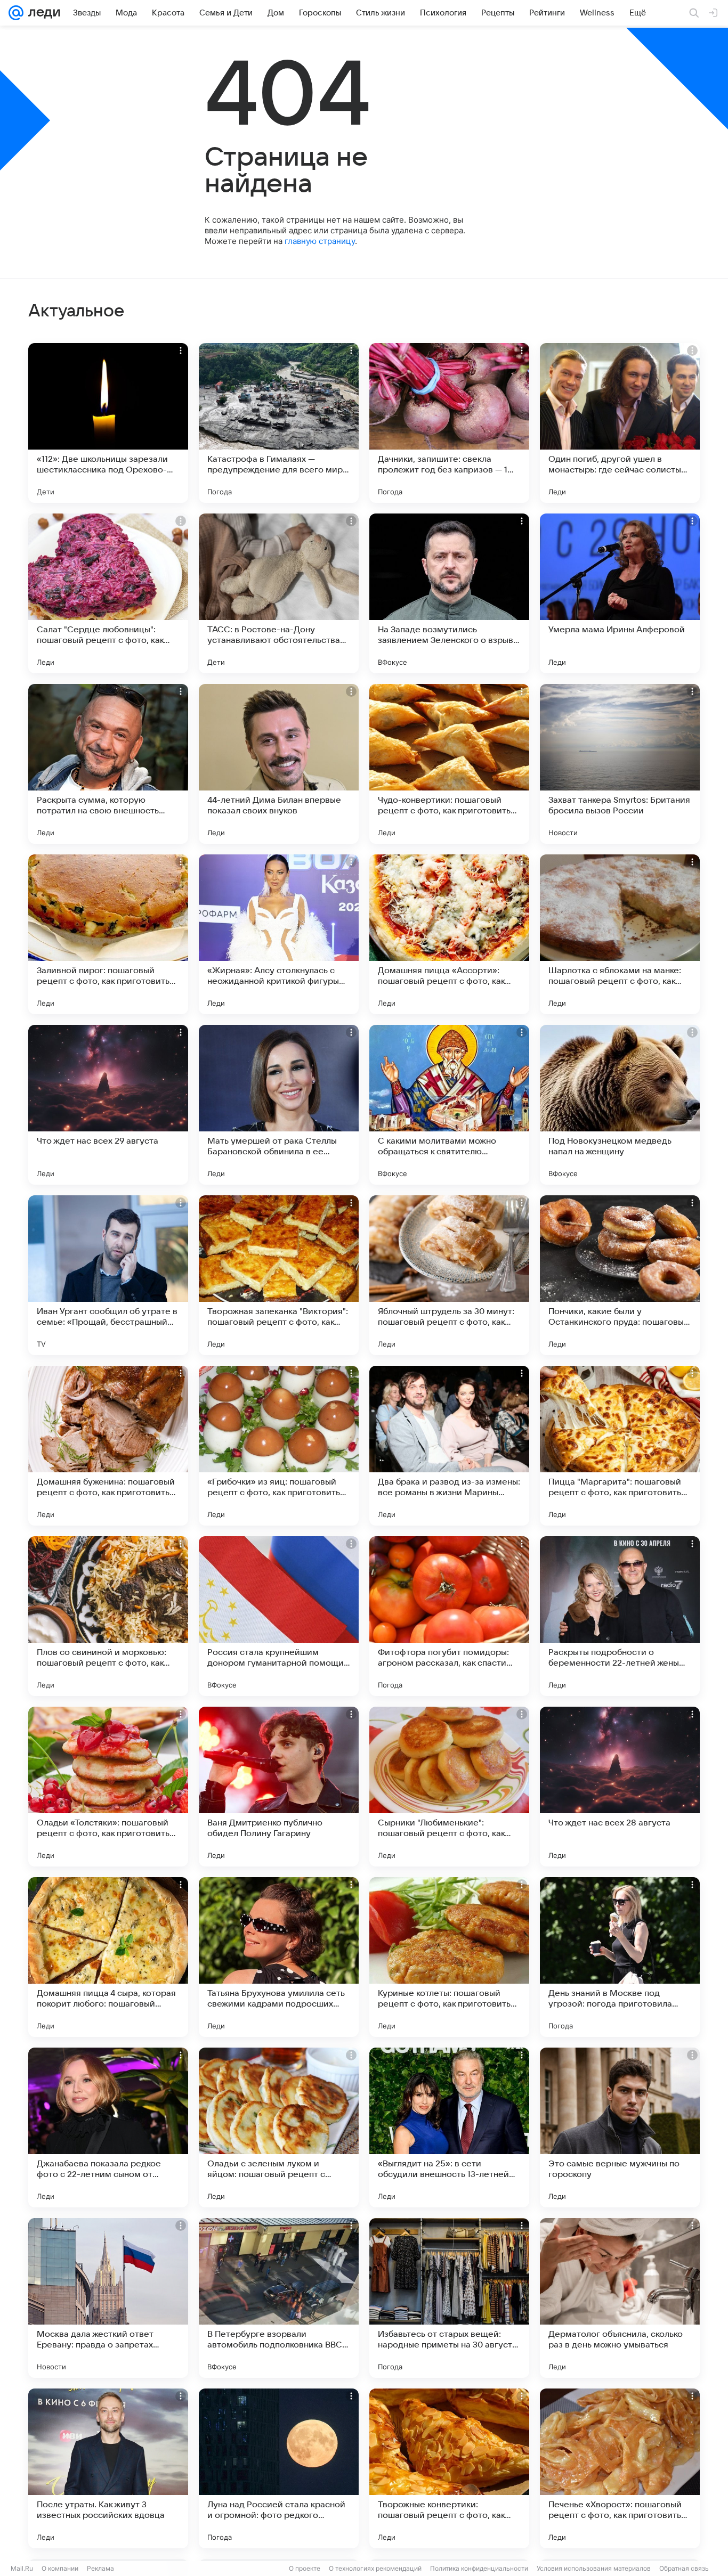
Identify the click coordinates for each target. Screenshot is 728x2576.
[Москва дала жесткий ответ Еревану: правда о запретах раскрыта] (108, 2298)
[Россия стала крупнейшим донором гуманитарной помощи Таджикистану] (279, 1616)
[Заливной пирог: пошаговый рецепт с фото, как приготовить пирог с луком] (108, 934)
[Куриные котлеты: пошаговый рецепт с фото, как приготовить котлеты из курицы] (449, 1957)
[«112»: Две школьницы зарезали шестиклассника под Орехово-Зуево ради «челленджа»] (108, 423)
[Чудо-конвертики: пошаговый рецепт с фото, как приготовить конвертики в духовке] (449, 764)
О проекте (305, 2568)
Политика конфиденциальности (479, 2568)
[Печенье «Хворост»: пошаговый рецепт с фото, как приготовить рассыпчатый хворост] (620, 2468)
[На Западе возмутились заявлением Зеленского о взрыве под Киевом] (449, 593)
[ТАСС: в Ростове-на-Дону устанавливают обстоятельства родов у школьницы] (279, 593)
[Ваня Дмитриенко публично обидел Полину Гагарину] (279, 1787)
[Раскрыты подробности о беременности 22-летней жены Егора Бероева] (620, 1616)
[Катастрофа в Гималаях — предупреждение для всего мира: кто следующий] (279, 423)
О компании (60, 2568)
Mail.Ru (22, 2568)
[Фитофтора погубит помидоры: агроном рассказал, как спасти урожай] (449, 1616)
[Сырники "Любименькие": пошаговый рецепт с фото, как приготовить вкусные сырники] (449, 1787)
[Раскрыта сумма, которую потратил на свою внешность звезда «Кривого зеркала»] (108, 764)
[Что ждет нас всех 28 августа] (620, 1787)
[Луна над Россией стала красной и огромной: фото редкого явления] (279, 2468)
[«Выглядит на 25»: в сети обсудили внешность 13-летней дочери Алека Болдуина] (449, 2127)
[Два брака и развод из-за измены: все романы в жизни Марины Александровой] (449, 1446)
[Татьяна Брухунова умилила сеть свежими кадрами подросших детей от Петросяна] (279, 1957)
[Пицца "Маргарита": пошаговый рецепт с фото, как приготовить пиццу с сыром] (620, 1446)
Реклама (100, 2568)
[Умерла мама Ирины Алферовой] (620, 593)
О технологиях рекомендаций (375, 2568)
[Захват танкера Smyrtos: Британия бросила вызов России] (620, 764)
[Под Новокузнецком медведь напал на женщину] (620, 1105)
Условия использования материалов (594, 2568)
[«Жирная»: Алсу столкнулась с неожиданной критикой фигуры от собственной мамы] (279, 934)
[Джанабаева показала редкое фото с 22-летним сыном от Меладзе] (108, 2127)
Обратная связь (684, 2568)
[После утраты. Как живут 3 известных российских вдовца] (108, 2468)
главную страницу (320, 241)
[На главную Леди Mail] (42, 13)
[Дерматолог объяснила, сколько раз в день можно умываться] (620, 2298)
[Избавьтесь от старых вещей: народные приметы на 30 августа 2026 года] (449, 2298)
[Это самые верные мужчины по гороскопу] (620, 2127)
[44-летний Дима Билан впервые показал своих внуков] (279, 764)
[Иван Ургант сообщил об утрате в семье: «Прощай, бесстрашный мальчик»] (108, 1275)
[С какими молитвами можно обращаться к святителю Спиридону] (449, 1105)
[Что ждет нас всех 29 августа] (108, 1105)
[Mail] (16, 13)
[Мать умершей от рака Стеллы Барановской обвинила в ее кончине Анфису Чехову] (279, 1105)
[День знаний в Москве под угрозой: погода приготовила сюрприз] (620, 1957)
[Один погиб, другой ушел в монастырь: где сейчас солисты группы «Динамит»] (620, 423)
